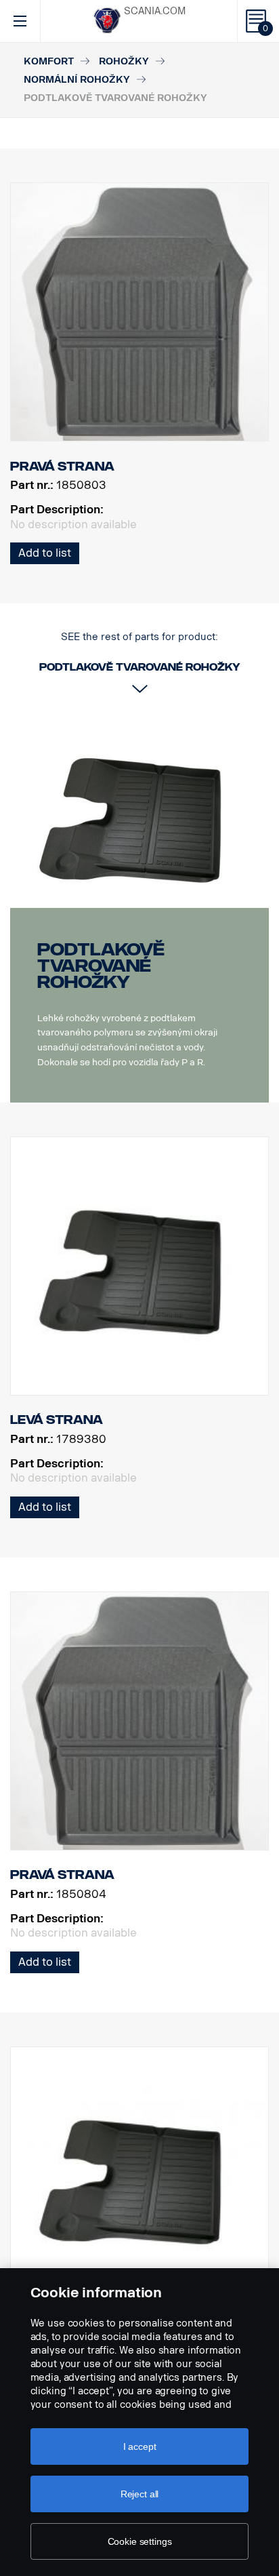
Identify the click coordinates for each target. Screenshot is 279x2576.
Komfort (49, 61)
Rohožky (124, 61)
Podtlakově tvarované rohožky (101, 966)
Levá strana (57, 1420)
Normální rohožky (77, 80)
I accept (140, 2446)
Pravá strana (62, 1875)
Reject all (140, 2494)
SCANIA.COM (155, 11)
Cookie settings (140, 2541)
